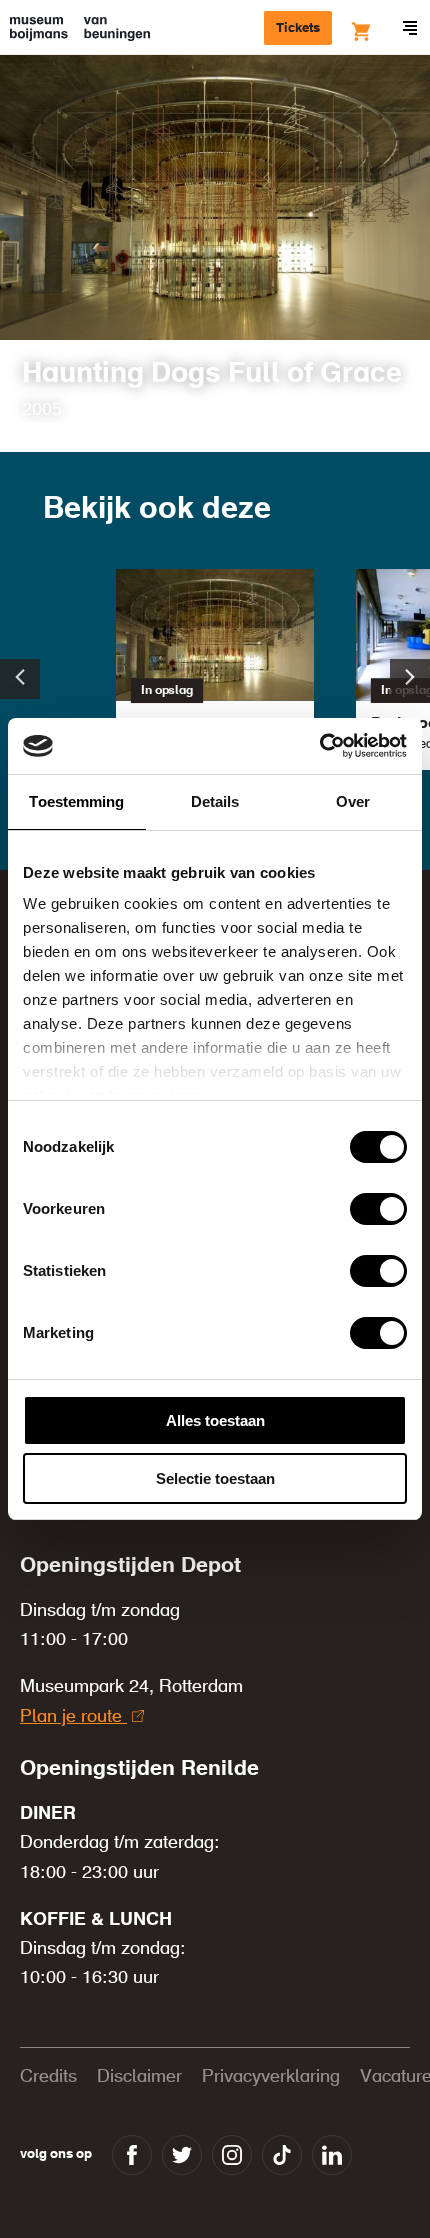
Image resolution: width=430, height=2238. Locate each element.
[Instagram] (232, 2155)
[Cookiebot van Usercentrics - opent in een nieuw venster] (319, 746)
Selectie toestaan (215, 1478)
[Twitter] (182, 2155)
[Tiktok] (282, 2155)
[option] (215, 679)
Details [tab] (215, 801)
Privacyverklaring (271, 2077)
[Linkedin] (332, 2155)
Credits (48, 2077)
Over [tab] (353, 801)
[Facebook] (132, 2155)
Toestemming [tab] (76, 801)
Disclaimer (139, 2077)
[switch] (378, 1209)
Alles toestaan (215, 1420)
